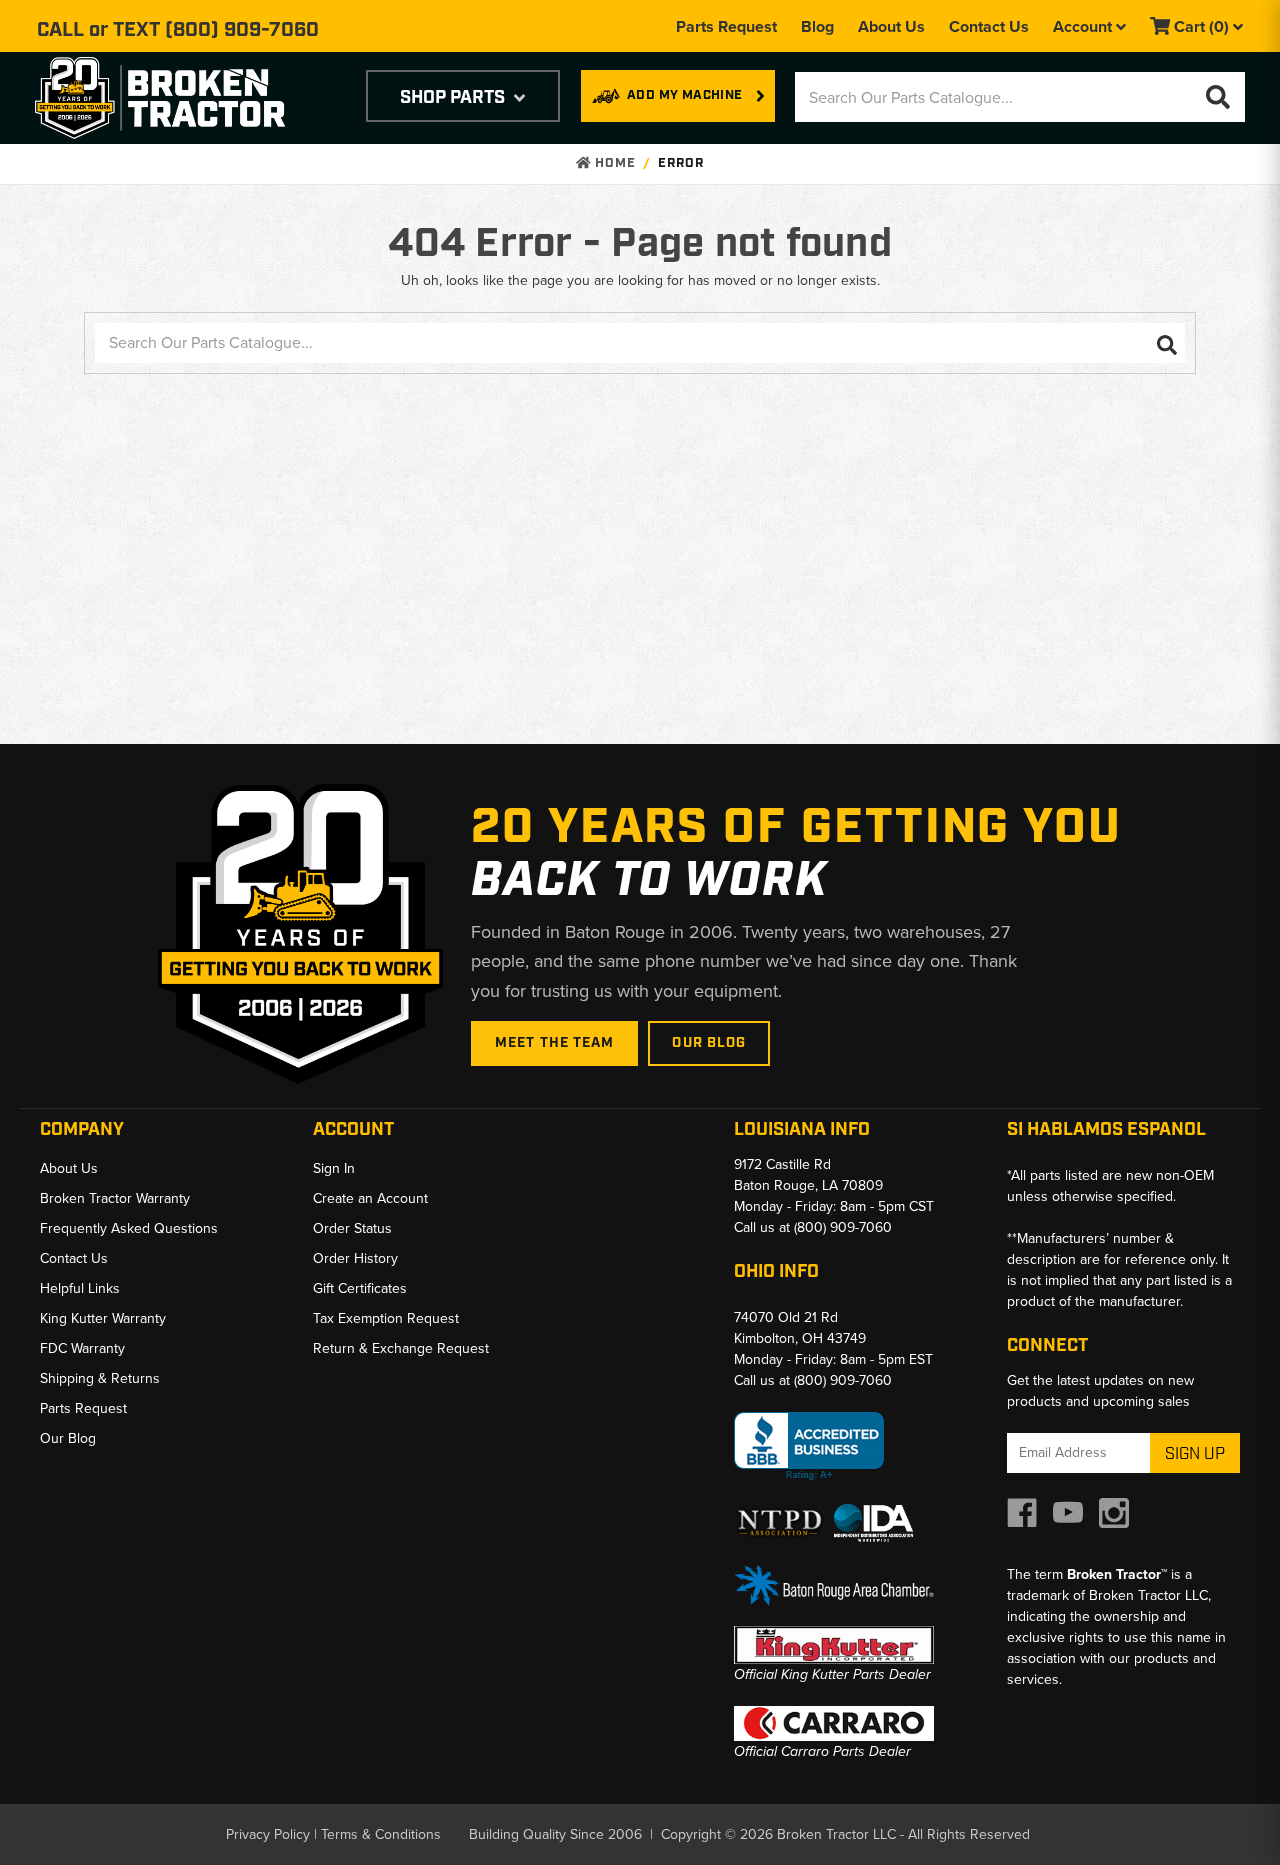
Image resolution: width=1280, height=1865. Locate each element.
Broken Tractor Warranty (115, 1198)
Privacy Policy (268, 1834)
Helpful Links (80, 1288)
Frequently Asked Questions (129, 1228)
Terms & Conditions (381, 1834)
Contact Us (989, 26)
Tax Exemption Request (386, 1318)
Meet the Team (555, 1043)
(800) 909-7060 (242, 30)
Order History (355, 1258)
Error (681, 163)
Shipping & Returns (100, 1378)
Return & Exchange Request (401, 1348)
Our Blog (709, 1043)
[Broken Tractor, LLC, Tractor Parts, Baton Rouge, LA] (809, 1446)
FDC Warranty (82, 1348)
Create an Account (370, 1198)
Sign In (334, 1168)
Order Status (352, 1228)
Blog (817, 26)
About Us (891, 26)
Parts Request (726, 26)
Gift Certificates (360, 1288)
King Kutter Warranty (103, 1318)
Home (613, 163)
